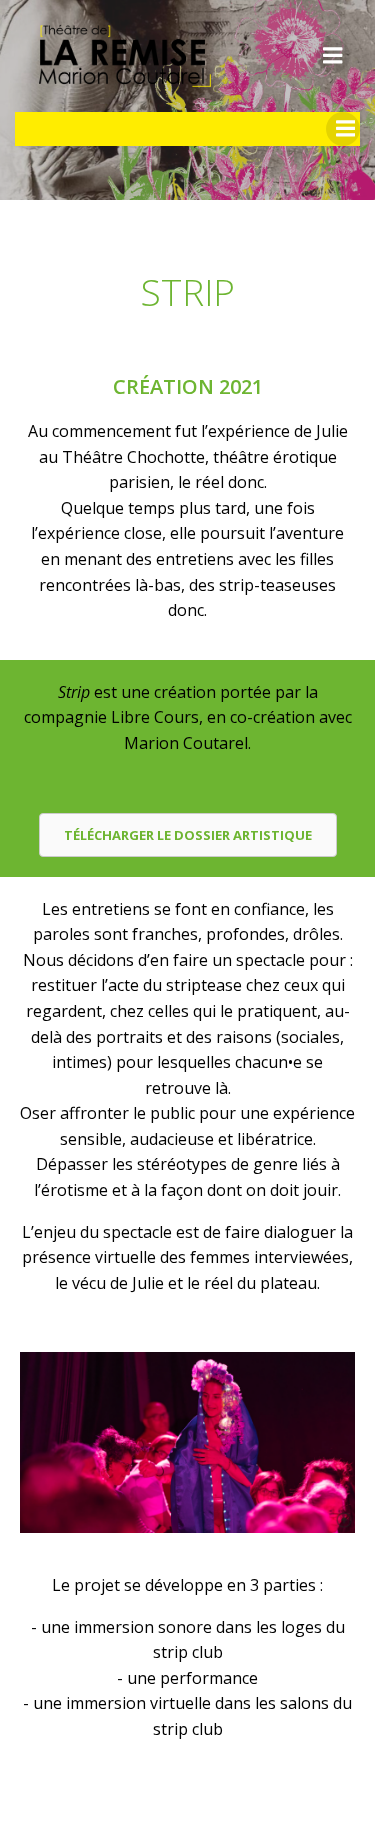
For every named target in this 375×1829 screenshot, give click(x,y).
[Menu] (333, 56)
